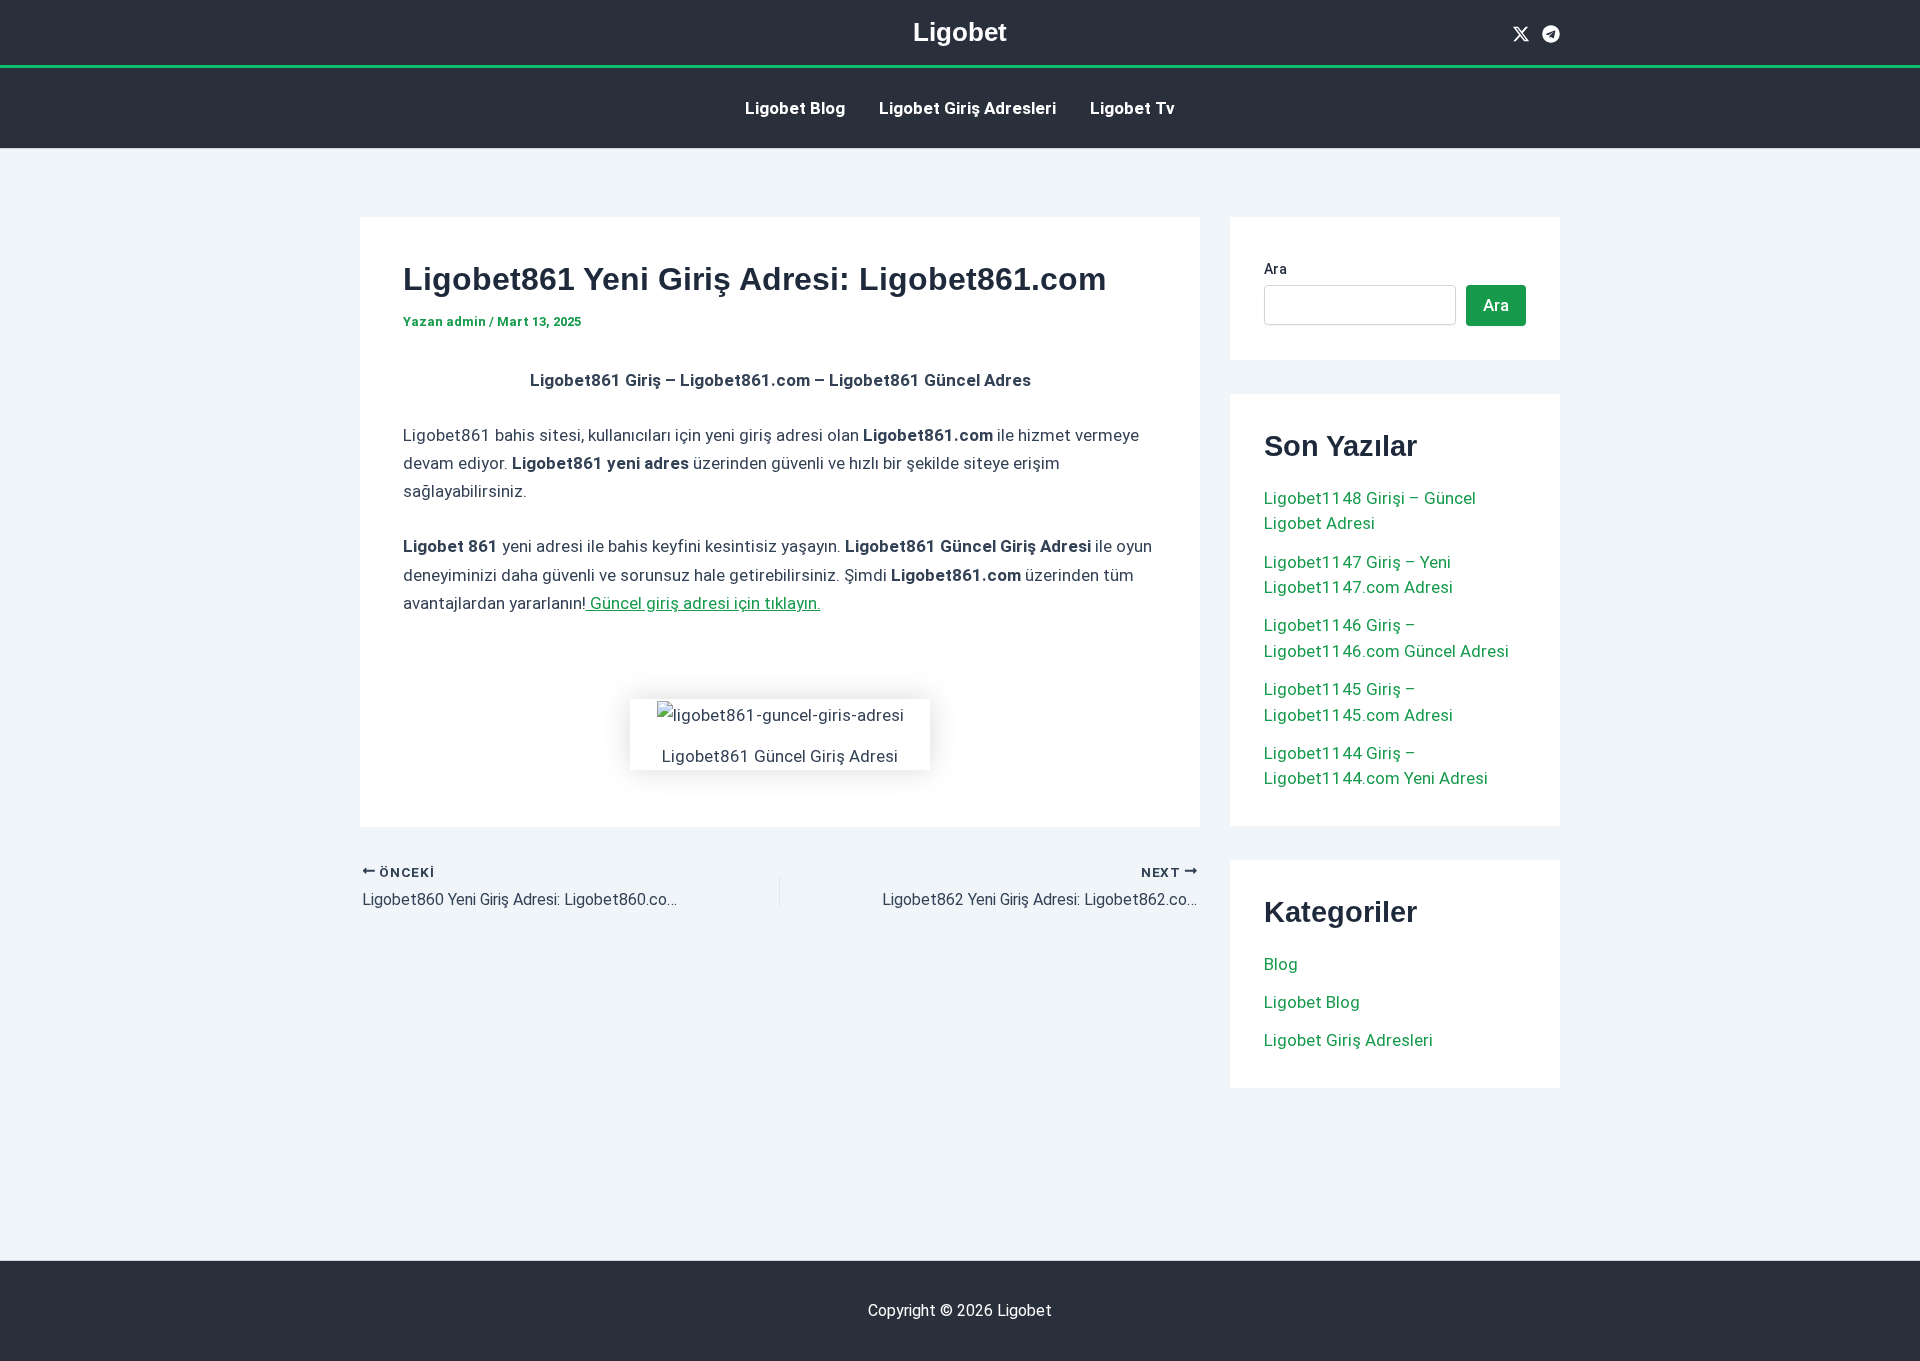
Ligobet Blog (795, 108)
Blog (1281, 964)
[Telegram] (1551, 34)
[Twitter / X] (1521, 34)
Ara (1275, 269)
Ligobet (960, 32)
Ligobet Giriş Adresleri (967, 108)
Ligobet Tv (1132, 108)
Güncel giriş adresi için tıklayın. (703, 603)
